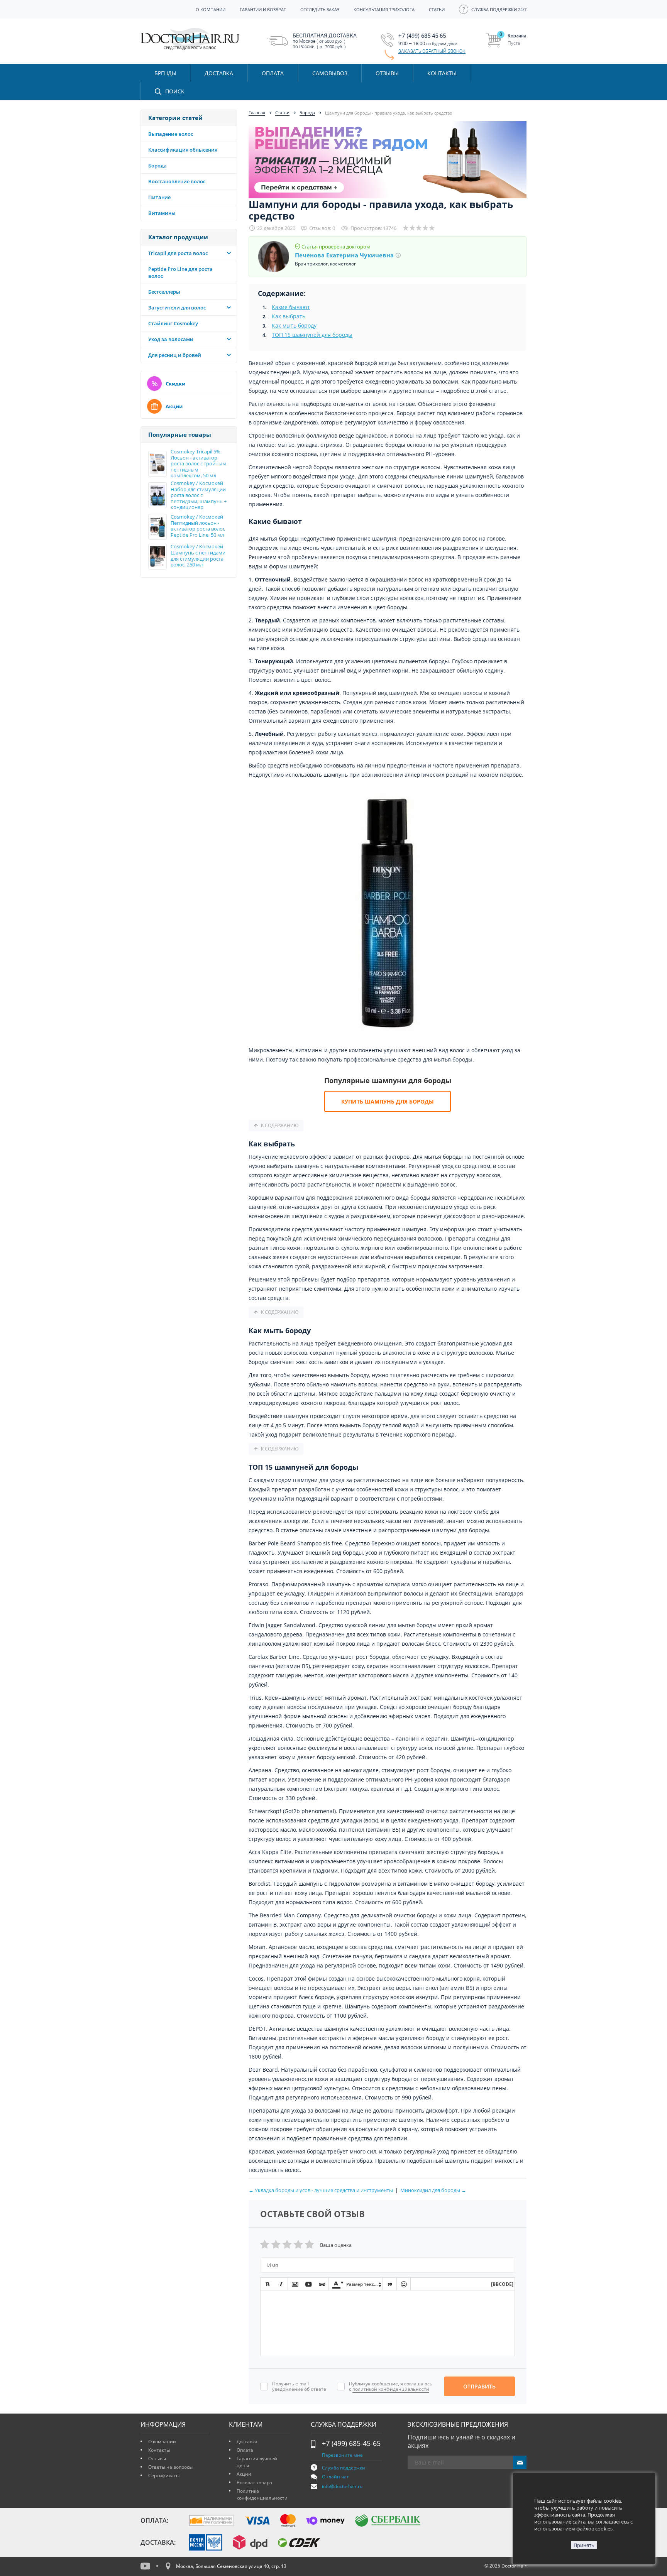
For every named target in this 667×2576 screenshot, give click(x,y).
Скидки (175, 384)
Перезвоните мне (342, 2455)
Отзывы (387, 73)
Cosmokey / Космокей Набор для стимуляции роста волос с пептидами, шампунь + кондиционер (199, 495)
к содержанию (280, 1126)
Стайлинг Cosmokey (173, 323)
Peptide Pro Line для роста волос (180, 272)
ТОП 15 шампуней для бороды (312, 335)
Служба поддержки (344, 2468)
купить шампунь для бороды (388, 1101)
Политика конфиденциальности (262, 2494)
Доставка (247, 2442)
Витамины (162, 213)
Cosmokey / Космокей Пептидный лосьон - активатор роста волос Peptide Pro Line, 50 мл (198, 526)
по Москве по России (325, 41)
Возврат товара (254, 2482)
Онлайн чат (335, 2477)
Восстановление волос (177, 181)
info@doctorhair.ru (342, 2486)
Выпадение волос (171, 134)
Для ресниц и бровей (175, 355)
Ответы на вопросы (170, 2467)
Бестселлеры (164, 292)
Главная (257, 112)
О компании (162, 2442)
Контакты (159, 2450)
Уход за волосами (171, 339)
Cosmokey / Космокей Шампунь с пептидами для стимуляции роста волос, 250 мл (198, 556)
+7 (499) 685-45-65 (351, 2443)
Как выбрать (289, 316)
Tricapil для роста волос (178, 253)
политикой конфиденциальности (391, 2389)
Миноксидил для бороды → (433, 2190)
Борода (157, 166)
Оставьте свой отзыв (312, 2214)
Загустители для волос (177, 308)
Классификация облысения (183, 150)
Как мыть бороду (294, 325)
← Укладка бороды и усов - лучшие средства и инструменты (321, 2190)
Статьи (282, 112)
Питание (159, 197)
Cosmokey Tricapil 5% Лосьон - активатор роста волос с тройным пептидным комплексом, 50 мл (198, 464)
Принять (584, 2545)
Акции (174, 406)
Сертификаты (164, 2475)
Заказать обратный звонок (432, 51)
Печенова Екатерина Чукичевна (344, 255)
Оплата (245, 2450)
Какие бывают (291, 307)
